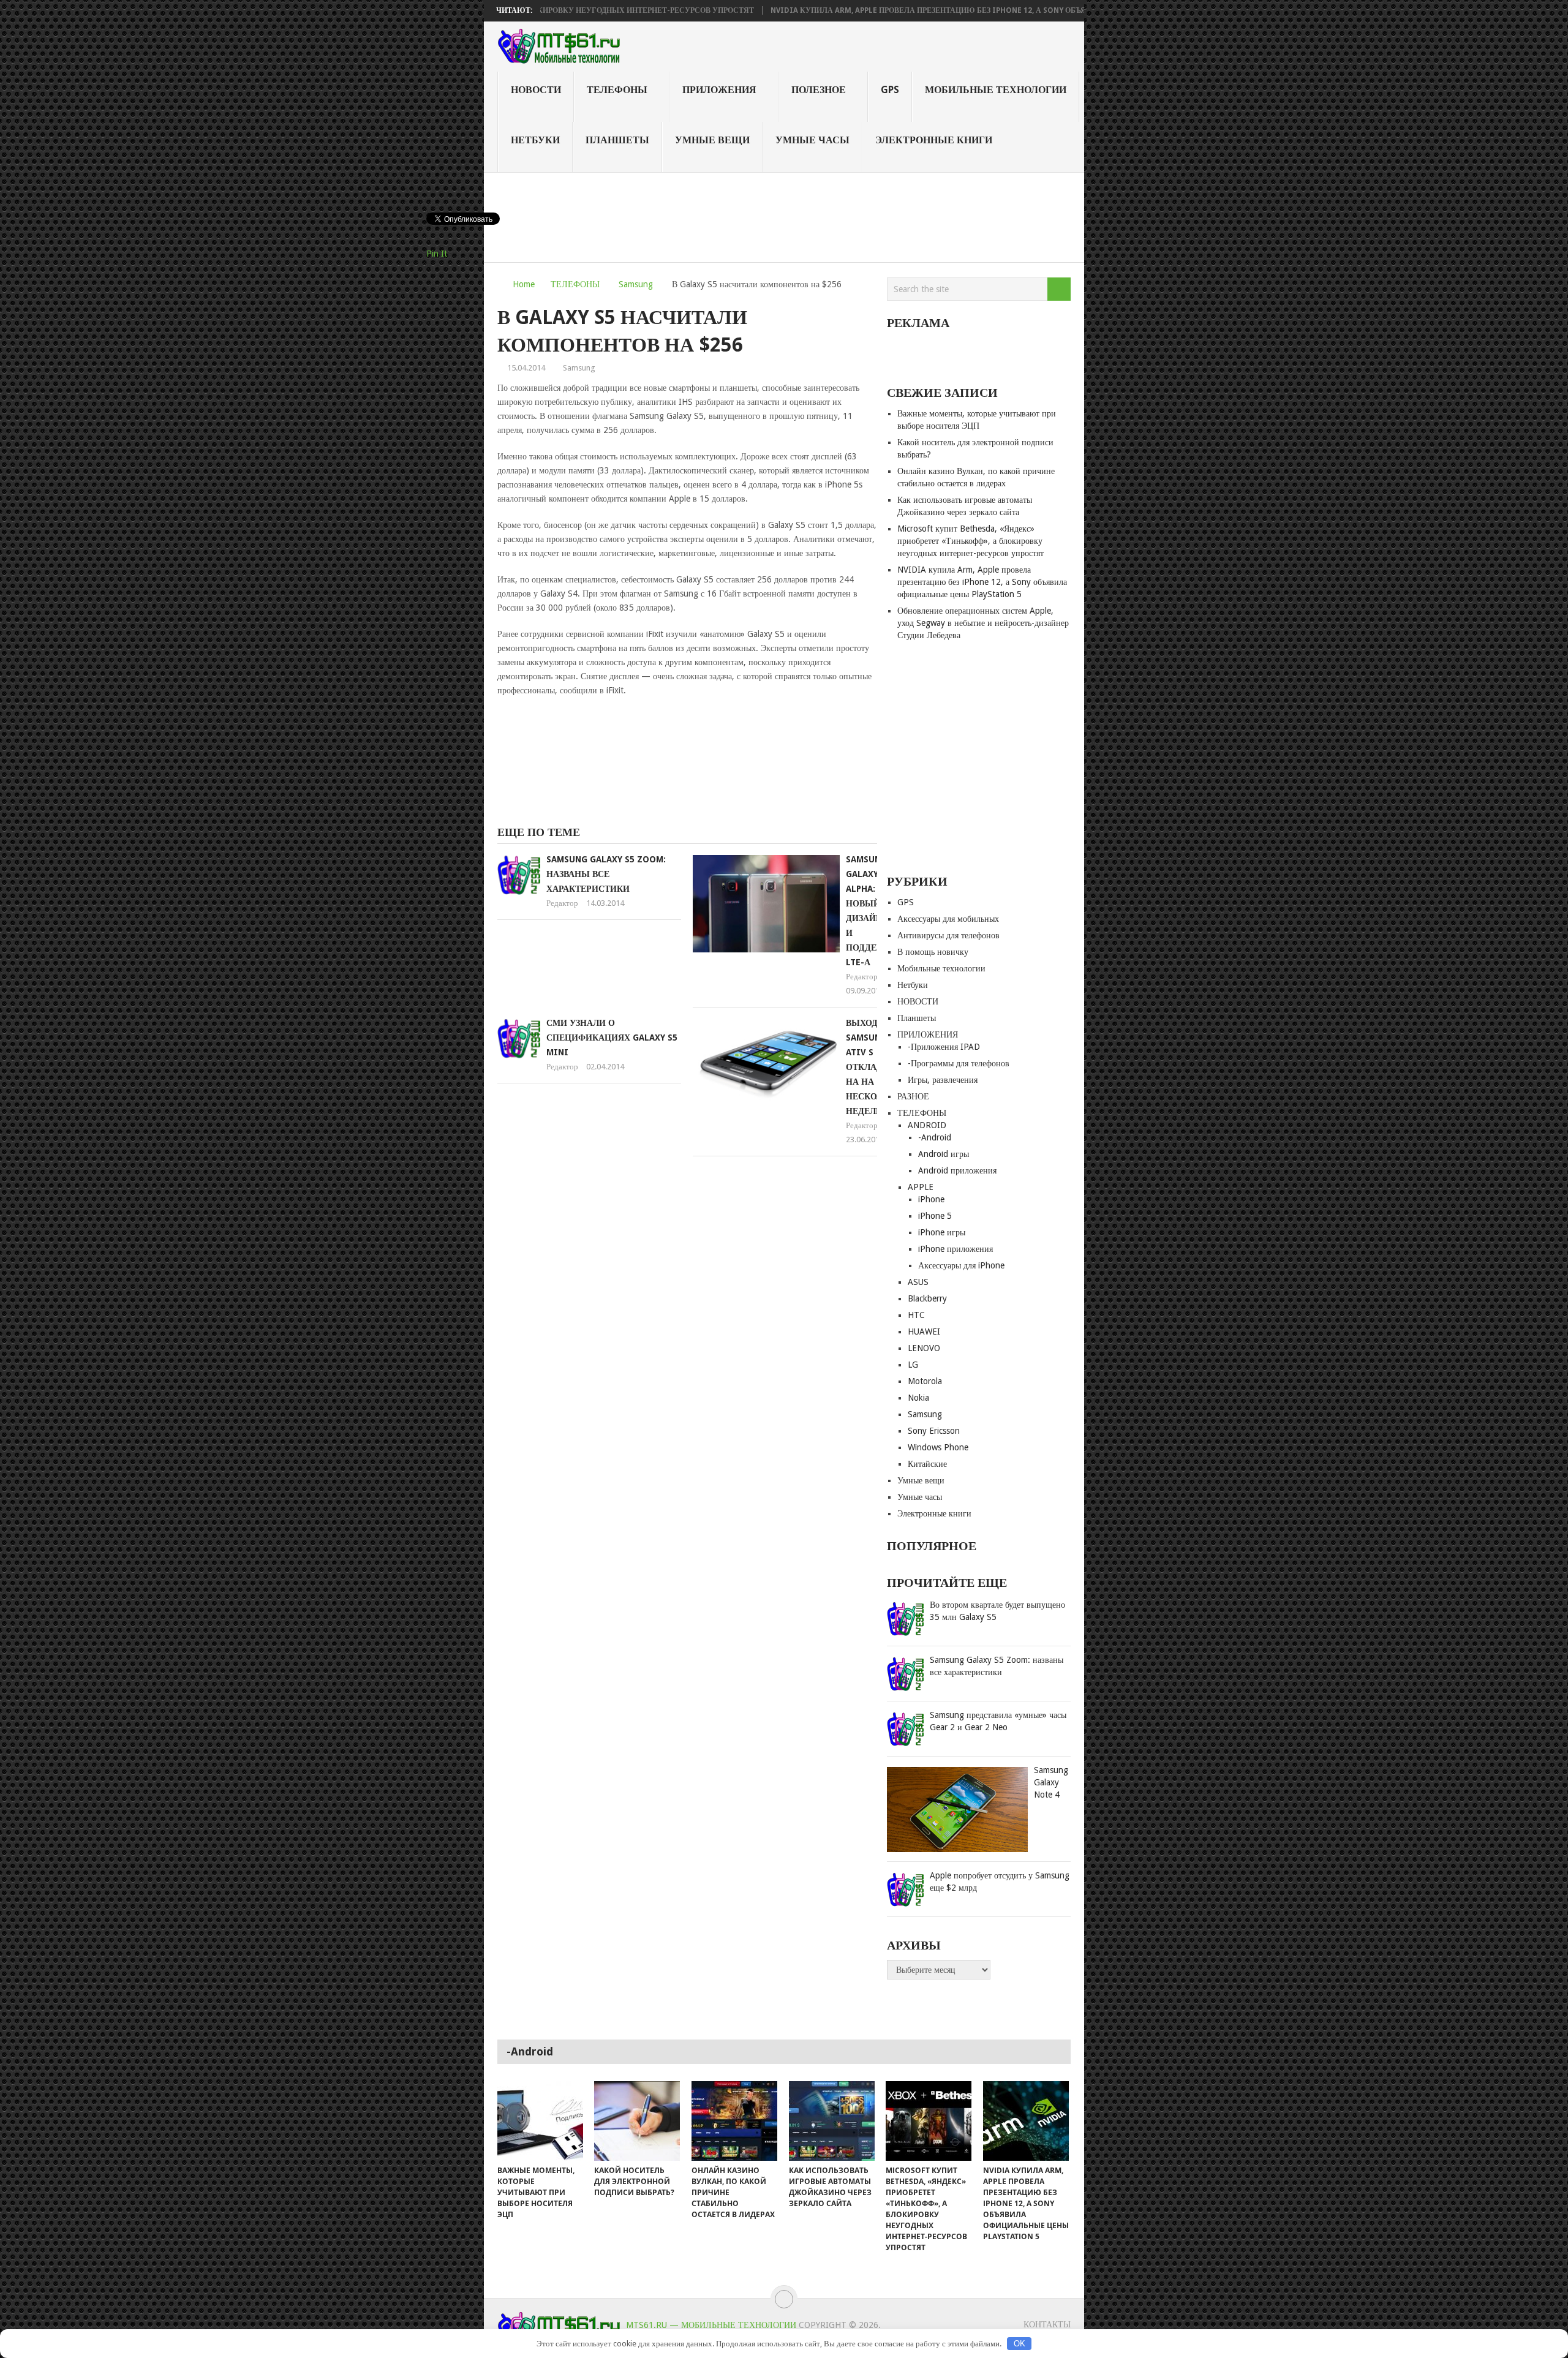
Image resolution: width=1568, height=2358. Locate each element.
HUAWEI (924, 1332)
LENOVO (924, 1348)
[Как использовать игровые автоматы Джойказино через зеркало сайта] (832, 2121)
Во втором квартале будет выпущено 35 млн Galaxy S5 (997, 1611)
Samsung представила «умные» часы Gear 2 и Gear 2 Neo (998, 1721)
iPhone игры (942, 1232)
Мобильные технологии (996, 90)
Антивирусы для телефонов (948, 935)
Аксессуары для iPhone (961, 1265)
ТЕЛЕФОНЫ (617, 90)
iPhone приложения (956, 1249)
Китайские (927, 1464)
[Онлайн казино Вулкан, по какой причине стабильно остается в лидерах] (734, 2121)
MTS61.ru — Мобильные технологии (711, 2325)
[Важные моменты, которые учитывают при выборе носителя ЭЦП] (540, 2121)
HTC (916, 1315)
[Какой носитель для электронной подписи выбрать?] (637, 2121)
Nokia (918, 1398)
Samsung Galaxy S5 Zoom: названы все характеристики (606, 874)
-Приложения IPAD (944, 1047)
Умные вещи (712, 140)
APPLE (921, 1187)
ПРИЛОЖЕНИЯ (719, 90)
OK (1020, 2344)
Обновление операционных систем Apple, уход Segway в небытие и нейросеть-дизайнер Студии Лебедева (983, 623)
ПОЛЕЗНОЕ (819, 90)
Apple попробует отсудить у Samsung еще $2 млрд (1000, 1882)
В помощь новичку (933, 952)
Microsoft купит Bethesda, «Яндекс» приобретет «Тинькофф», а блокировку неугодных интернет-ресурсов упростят (971, 541)
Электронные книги (934, 140)
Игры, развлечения (943, 1080)
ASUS (918, 1282)
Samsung (636, 284)
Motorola (925, 1381)
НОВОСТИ (536, 90)
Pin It (437, 254)
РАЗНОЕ (913, 1096)
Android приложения (957, 1170)
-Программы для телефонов (959, 1063)
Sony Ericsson (934, 1431)
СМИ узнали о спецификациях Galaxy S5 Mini (612, 1038)
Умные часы (812, 140)
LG (913, 1365)
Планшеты (617, 140)
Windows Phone (938, 1447)
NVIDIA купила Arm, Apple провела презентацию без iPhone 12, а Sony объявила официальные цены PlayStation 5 (935, 10)
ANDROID (927, 1125)
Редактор (562, 903)
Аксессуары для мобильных (948, 919)
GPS (890, 90)
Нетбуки (535, 140)
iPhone (931, 1199)
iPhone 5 (935, 1216)
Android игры (944, 1154)
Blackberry (927, 1298)
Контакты (1047, 2324)
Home (524, 284)
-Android (935, 1137)
